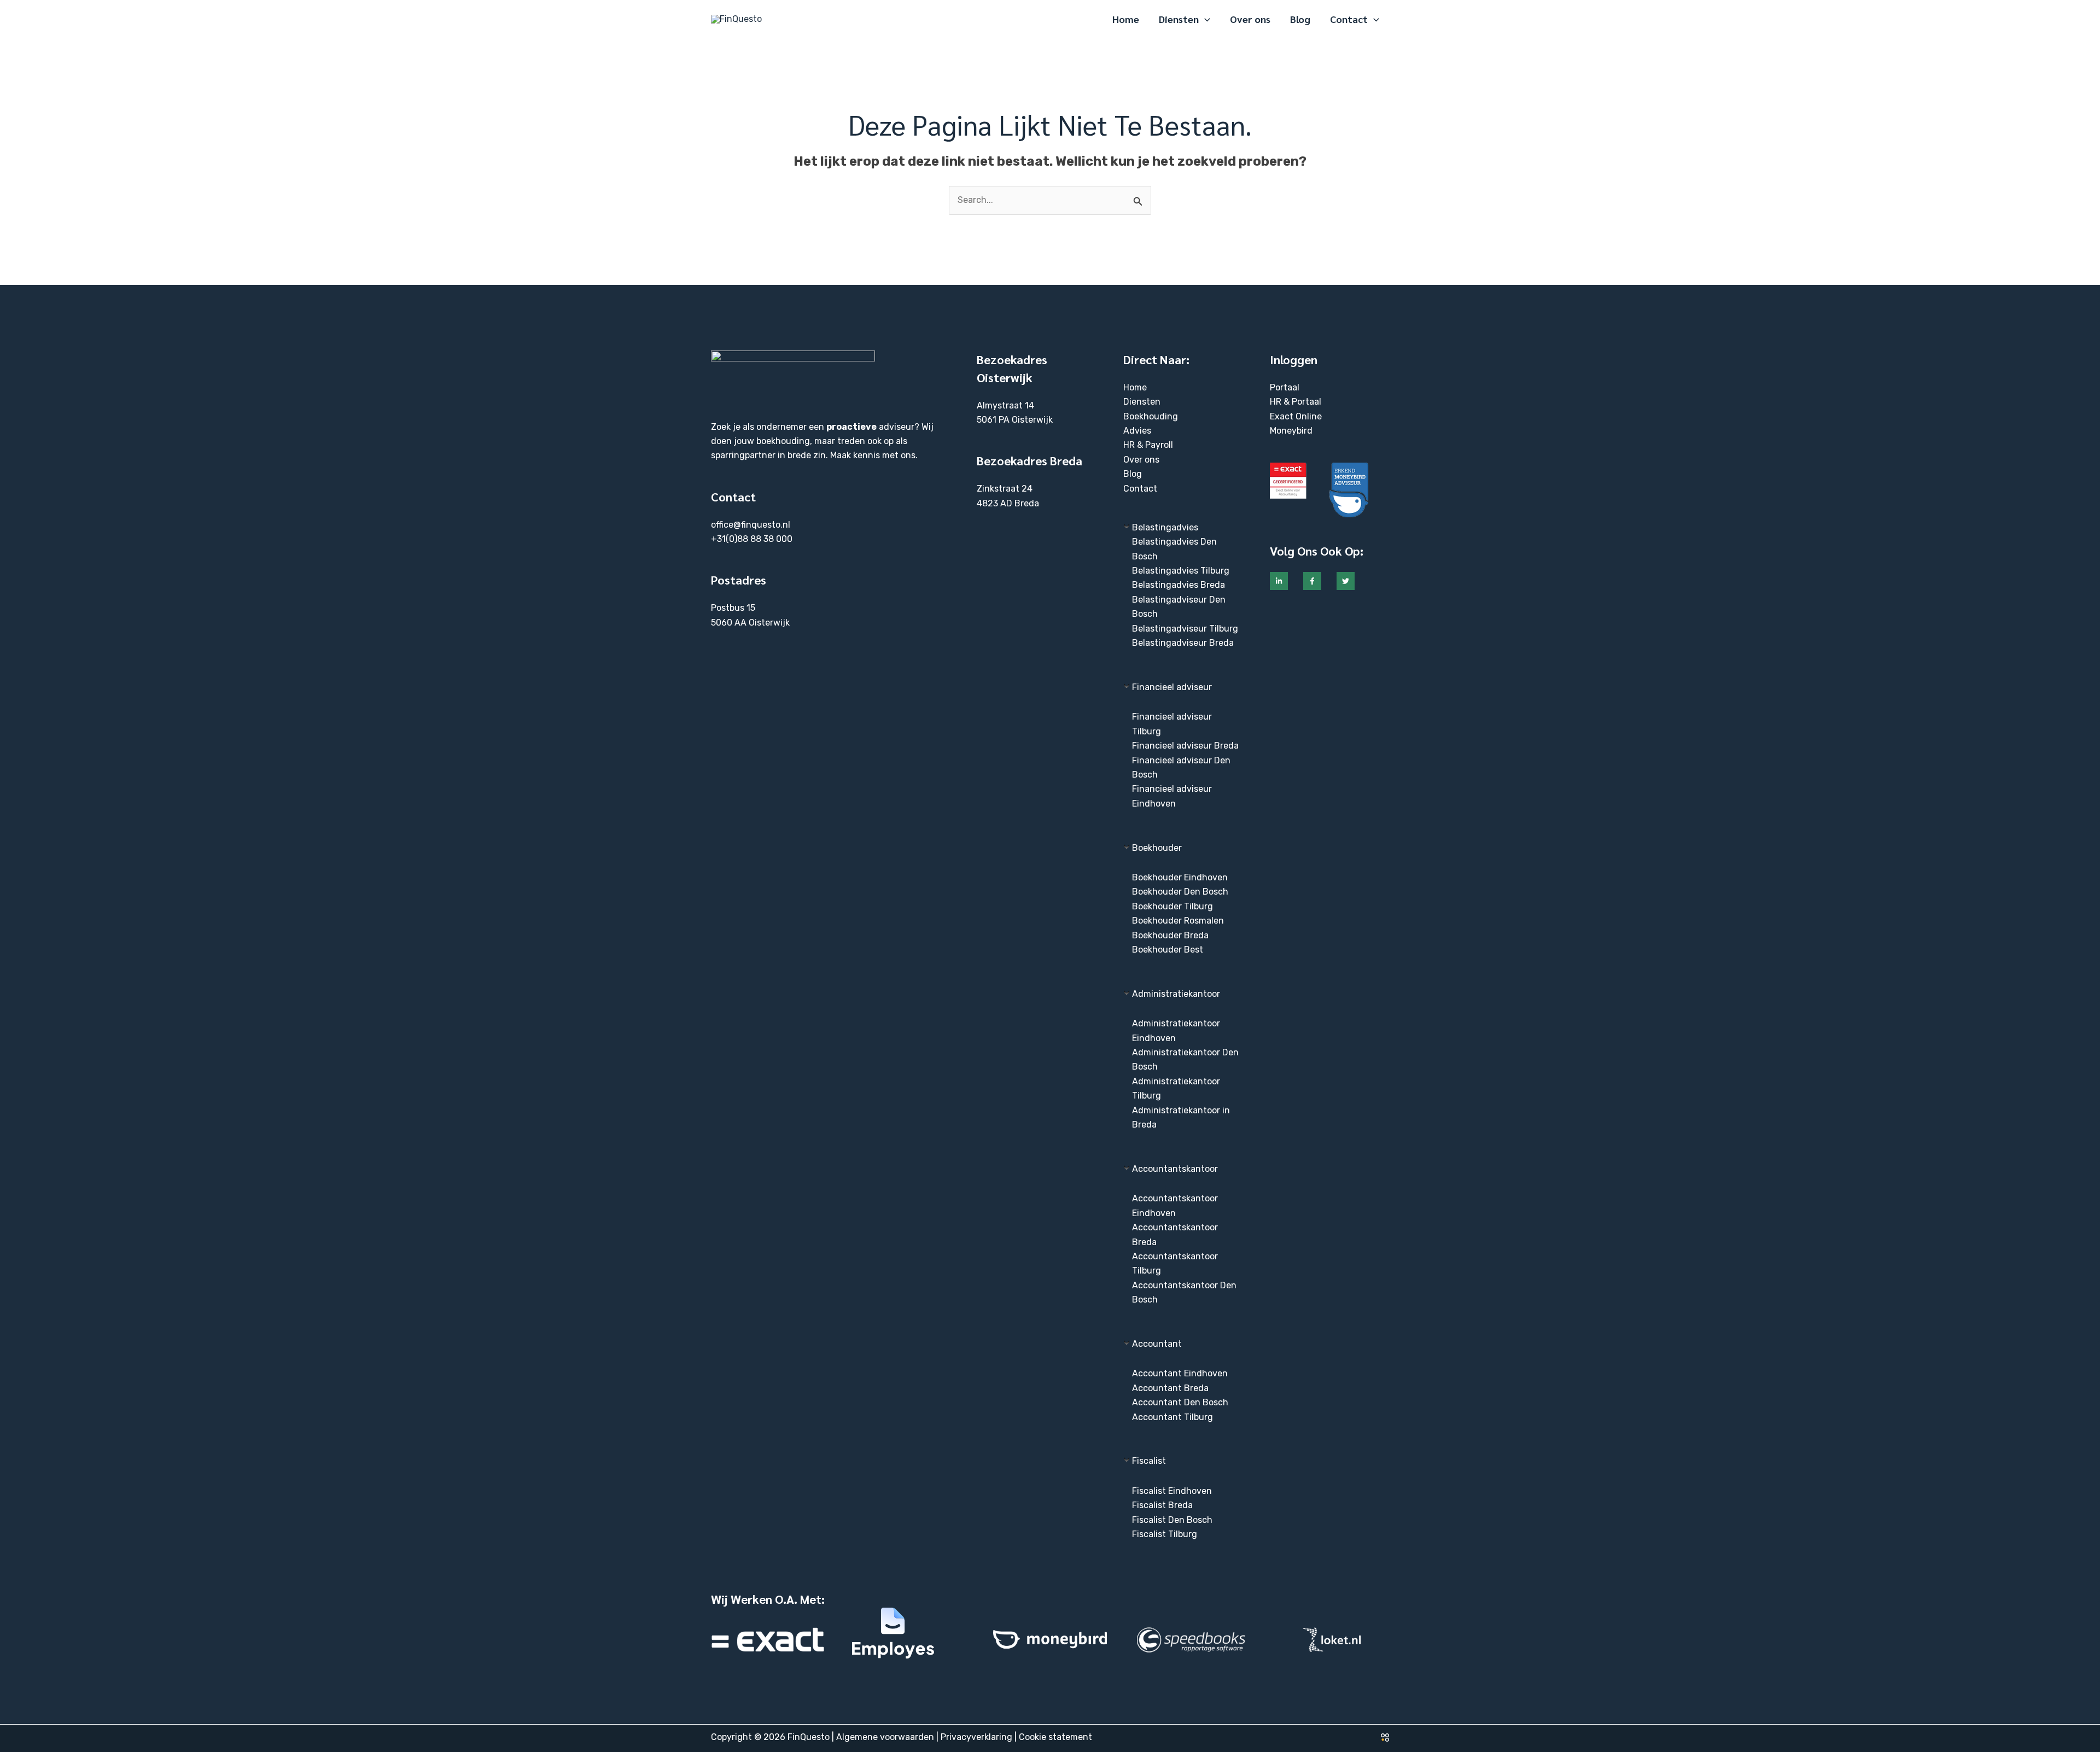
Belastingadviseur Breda (1183, 643)
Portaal (1285, 387)
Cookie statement (1055, 1737)
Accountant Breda (1170, 1388)
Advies (1137, 431)
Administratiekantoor (1176, 994)
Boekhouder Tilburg (1172, 906)
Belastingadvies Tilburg (1181, 571)
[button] (1204, 19)
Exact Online (1296, 416)
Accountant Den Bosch (1180, 1402)
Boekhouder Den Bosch (1180, 892)
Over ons (1141, 460)
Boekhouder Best (1168, 950)
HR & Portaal (1296, 402)
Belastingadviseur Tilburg (1185, 629)
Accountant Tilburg (1172, 1417)
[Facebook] (1312, 581)
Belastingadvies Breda (1179, 585)
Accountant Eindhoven (1180, 1373)
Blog (1133, 474)
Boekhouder (1157, 848)
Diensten (1142, 402)
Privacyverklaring (976, 1737)
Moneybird (1291, 431)
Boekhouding (1151, 416)
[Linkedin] (1279, 581)
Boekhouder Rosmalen (1178, 921)
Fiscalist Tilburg (1165, 1534)
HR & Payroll (1148, 445)
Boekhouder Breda (1170, 935)
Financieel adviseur (1172, 687)
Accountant (1157, 1344)
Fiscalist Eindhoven (1172, 1491)
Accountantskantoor (1175, 1169)
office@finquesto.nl (751, 525)
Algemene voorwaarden (885, 1737)
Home (1135, 387)
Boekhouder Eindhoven (1180, 877)
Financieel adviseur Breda (1185, 746)
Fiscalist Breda (1162, 1505)
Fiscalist (1149, 1461)
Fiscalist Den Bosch (1172, 1520)
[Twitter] (1346, 581)
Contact (1140, 489)
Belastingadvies (1165, 527)
